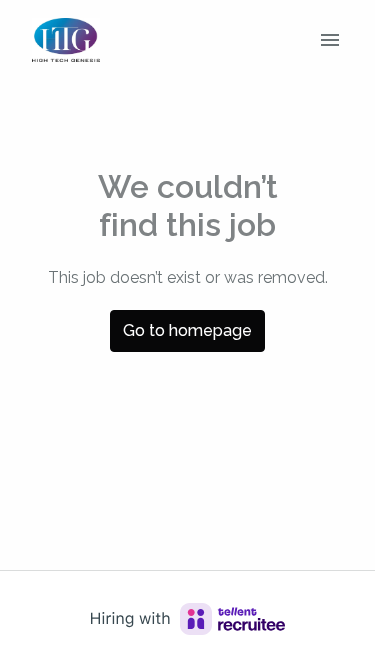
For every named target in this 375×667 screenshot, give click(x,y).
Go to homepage (187, 330)
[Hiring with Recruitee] (188, 619)
